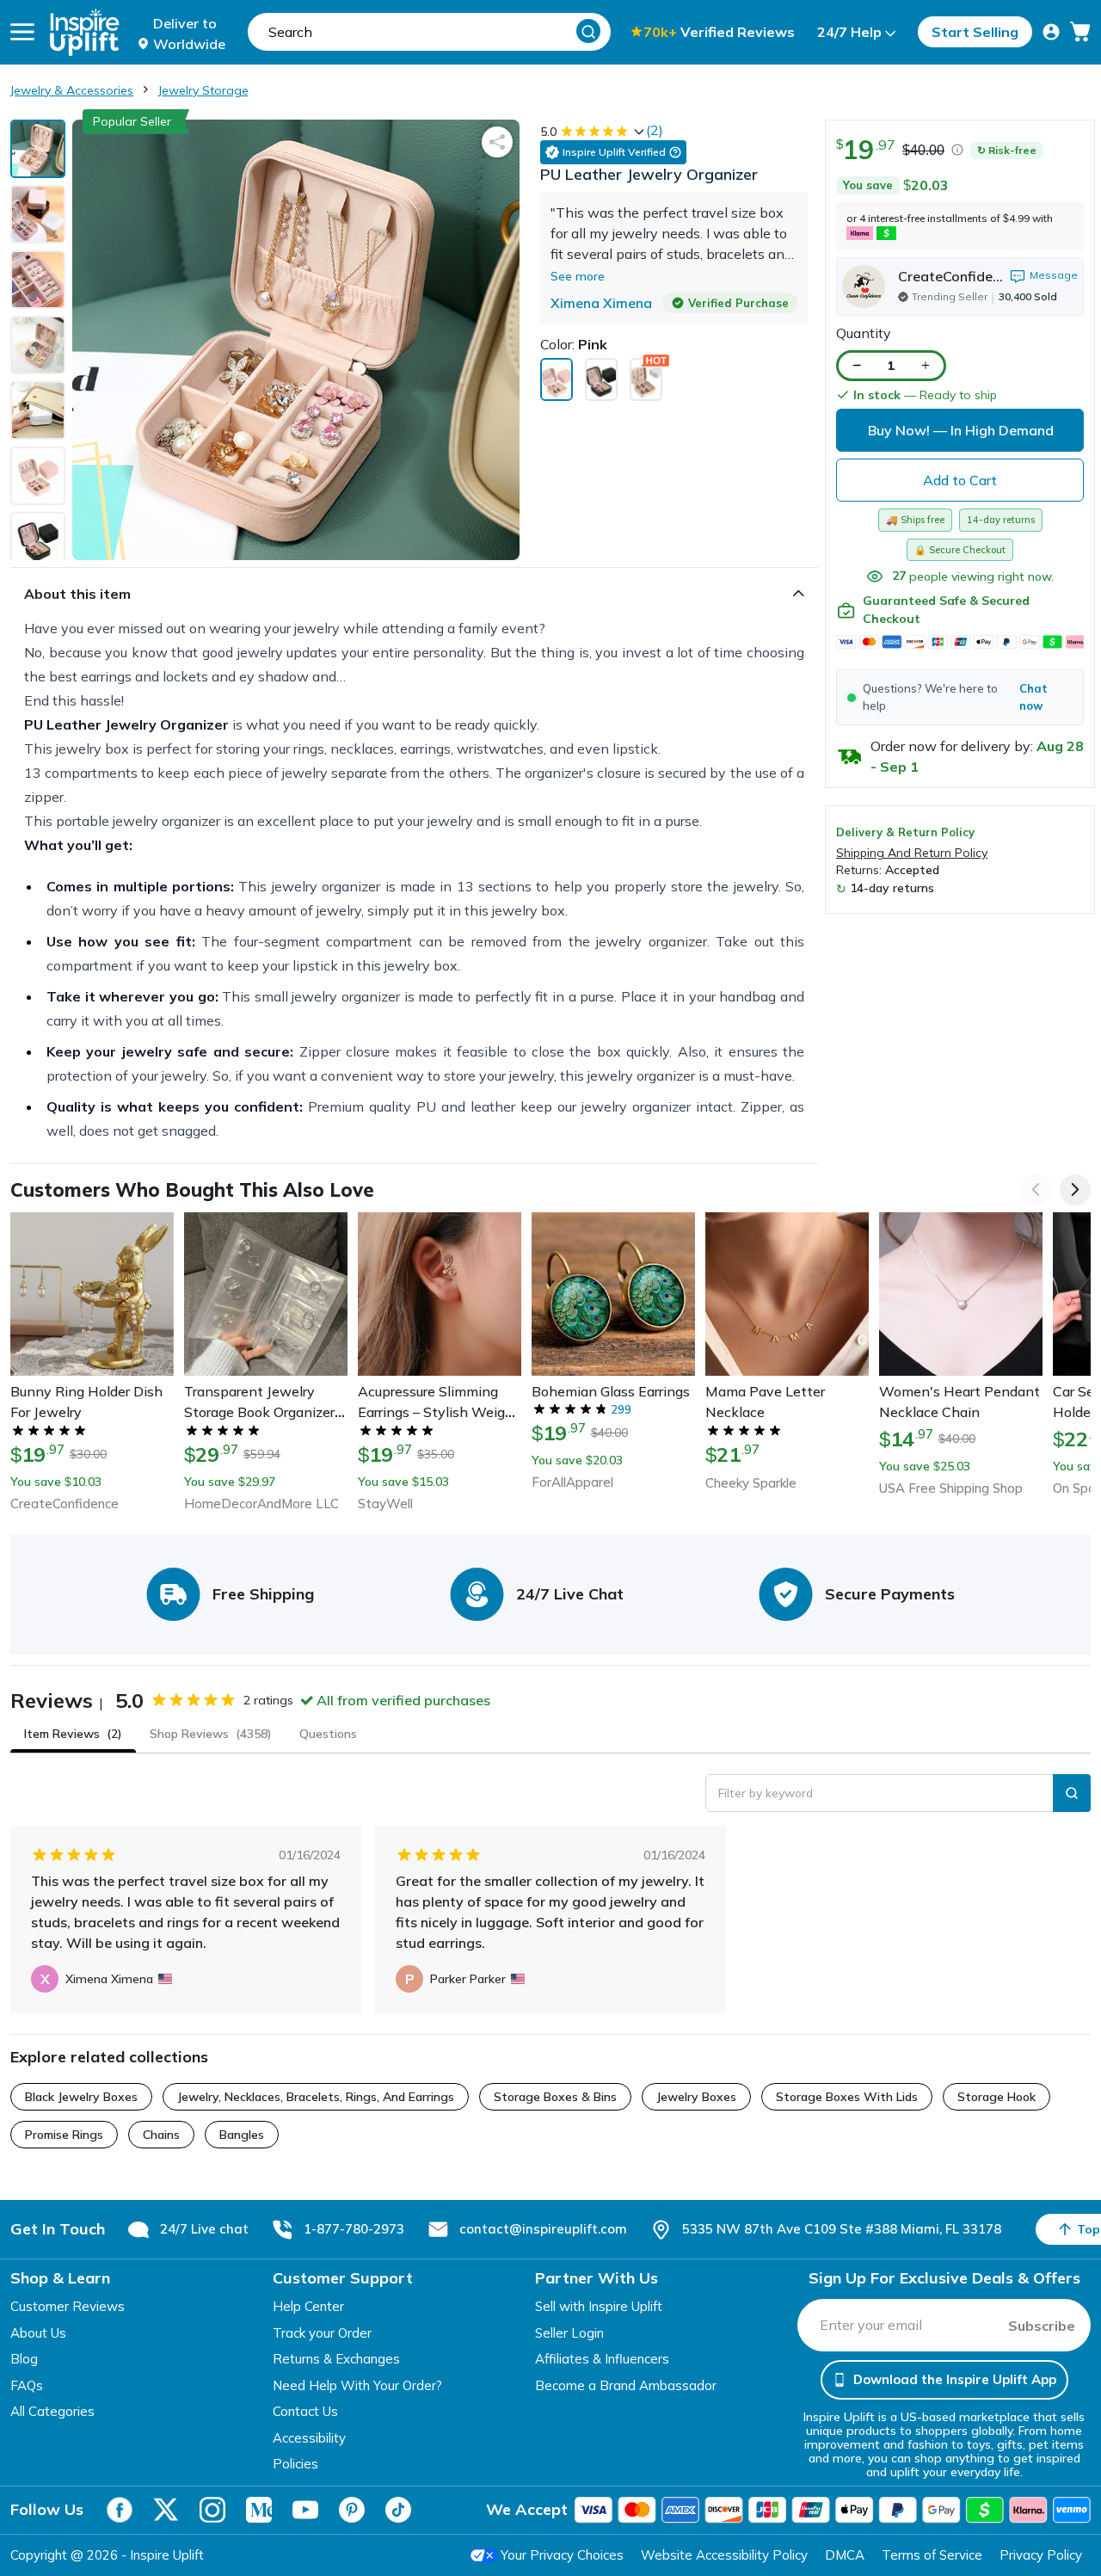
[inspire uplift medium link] (259, 2510)
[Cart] (1080, 32)
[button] (960, 697)
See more (578, 276)
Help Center (308, 2306)
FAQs (27, 2385)
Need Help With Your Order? (357, 2385)
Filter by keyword (766, 1793)
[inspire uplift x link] (166, 2510)
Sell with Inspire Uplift (599, 2306)
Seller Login (569, 2333)
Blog (24, 2359)
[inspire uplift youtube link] (305, 2510)
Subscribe (1042, 2326)
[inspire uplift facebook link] (120, 2510)
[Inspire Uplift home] (85, 32)
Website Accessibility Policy (724, 2555)
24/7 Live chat (204, 2229)
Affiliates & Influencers (602, 2359)
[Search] (588, 31)
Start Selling (975, 32)
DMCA (845, 2555)
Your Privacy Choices (562, 2555)
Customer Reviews (68, 2306)
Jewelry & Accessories (72, 90)
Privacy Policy (1041, 2555)
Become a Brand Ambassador (626, 2385)
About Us (38, 2333)
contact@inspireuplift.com (543, 2229)
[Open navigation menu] (22, 32)
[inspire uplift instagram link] (212, 2510)
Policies (295, 2464)
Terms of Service (932, 2555)
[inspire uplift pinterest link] (352, 2510)
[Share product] (497, 142)
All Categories (52, 2411)
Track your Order (322, 2333)
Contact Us (305, 2411)
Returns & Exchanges (336, 2359)
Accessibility (309, 2438)
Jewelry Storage (203, 90)
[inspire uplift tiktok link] (398, 2510)
